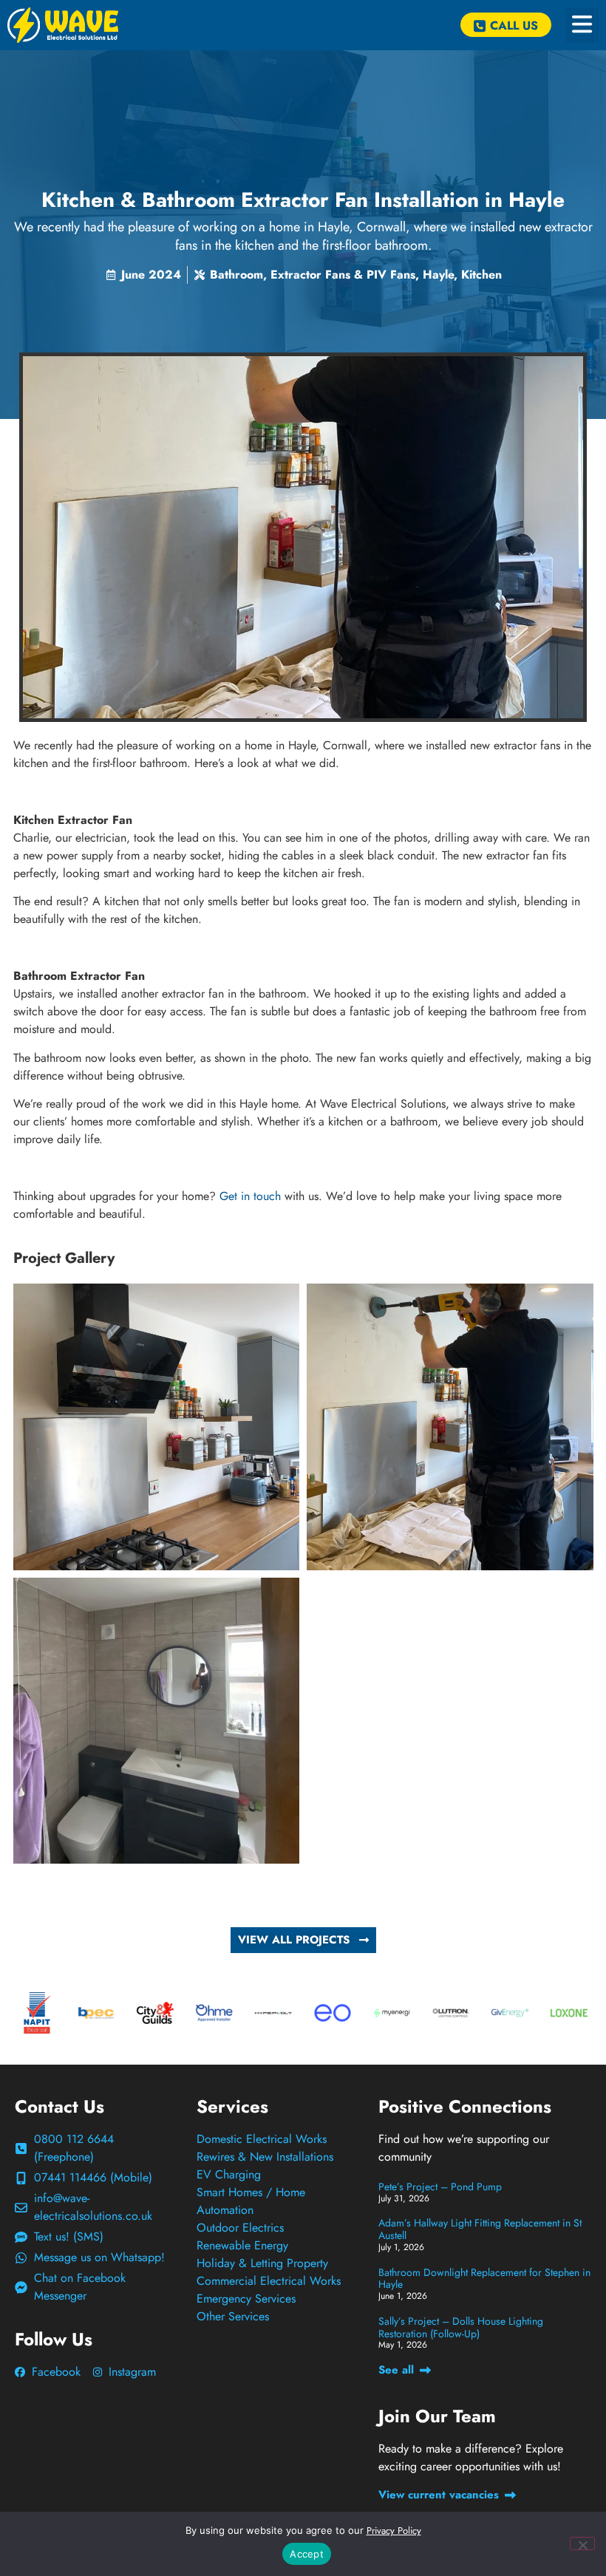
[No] (582, 2543)
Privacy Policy (394, 2531)
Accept (307, 2554)
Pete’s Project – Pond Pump (440, 2187)
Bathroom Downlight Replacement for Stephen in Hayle (484, 2279)
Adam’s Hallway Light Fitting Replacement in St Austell (480, 2229)
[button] (582, 25)
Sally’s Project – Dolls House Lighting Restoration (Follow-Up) (461, 2327)
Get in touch (250, 1196)
